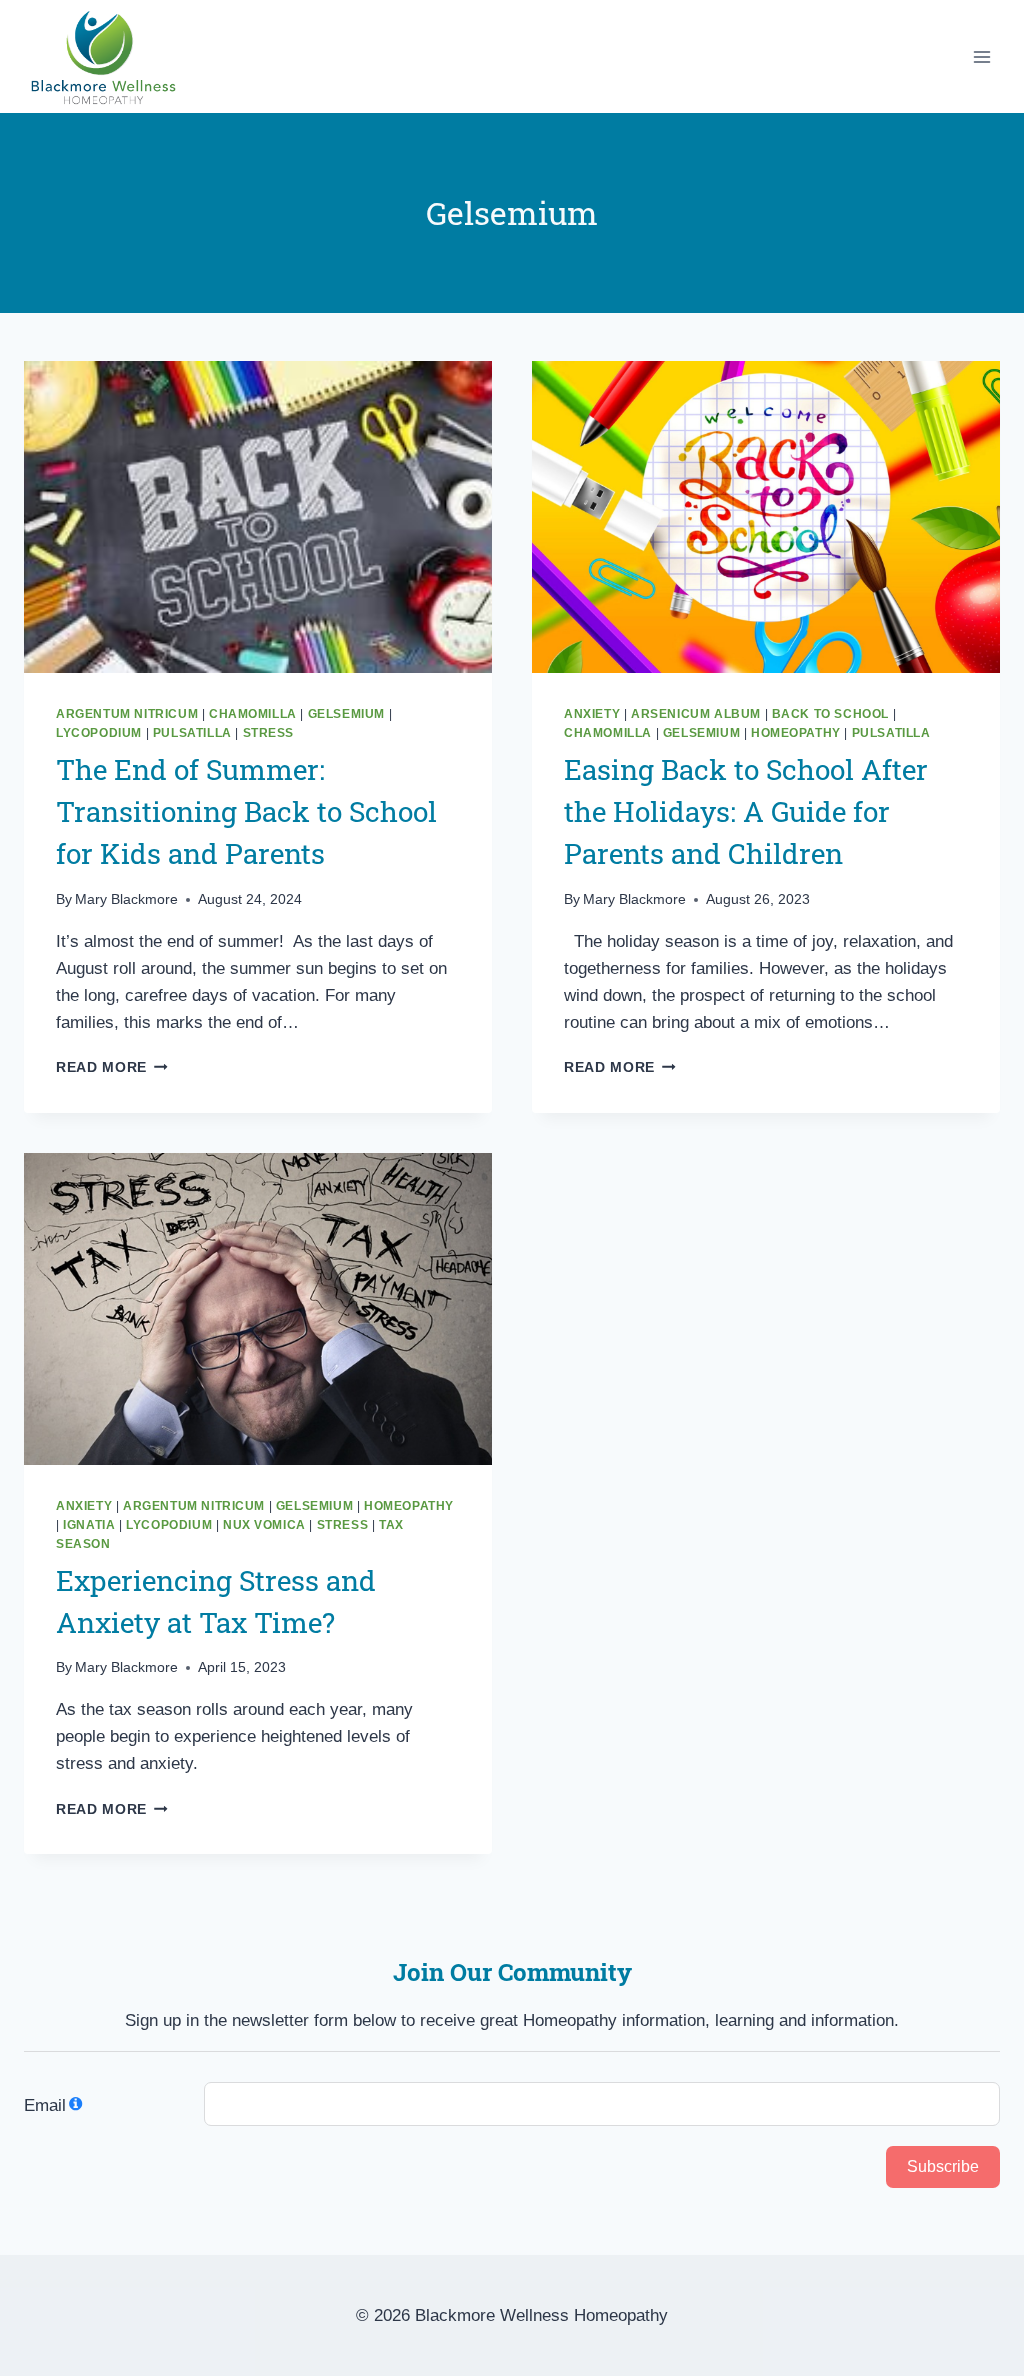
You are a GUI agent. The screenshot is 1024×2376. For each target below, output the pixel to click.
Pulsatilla (192, 733)
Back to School (830, 714)
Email (45, 2105)
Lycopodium (99, 733)
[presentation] (258, 517)
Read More (112, 1067)
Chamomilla (253, 714)
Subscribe (943, 2166)
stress (269, 733)
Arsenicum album (696, 714)
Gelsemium (346, 714)
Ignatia (89, 1525)
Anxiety (592, 714)
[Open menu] (981, 56)
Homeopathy (796, 733)
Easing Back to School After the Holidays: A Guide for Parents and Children (746, 811)
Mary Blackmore (126, 899)
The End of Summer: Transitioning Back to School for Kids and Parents (246, 811)
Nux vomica (264, 1525)
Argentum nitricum (127, 714)
